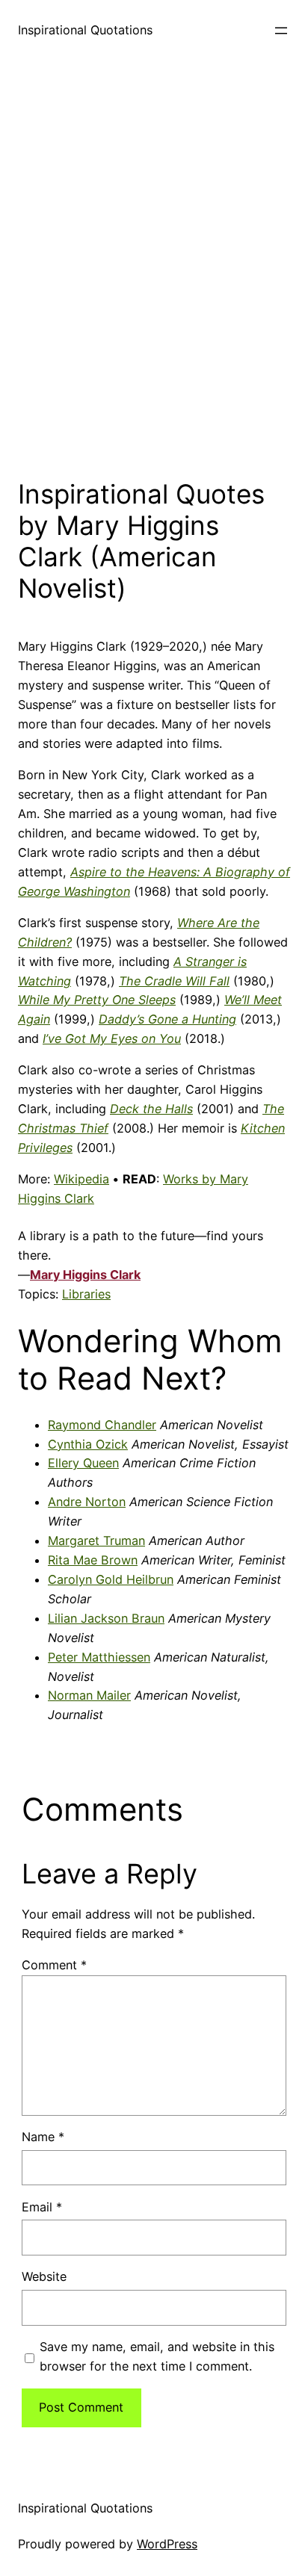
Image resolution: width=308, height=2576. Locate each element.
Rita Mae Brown (93, 1560)
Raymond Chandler (102, 1425)
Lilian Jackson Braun (106, 1618)
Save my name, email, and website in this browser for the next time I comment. (157, 2356)
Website (44, 2276)
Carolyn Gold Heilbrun (111, 1579)
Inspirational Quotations (85, 30)
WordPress (167, 2544)
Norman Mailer (89, 1695)
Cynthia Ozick (88, 1444)
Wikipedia (81, 1179)
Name (43, 2137)
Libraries (86, 1294)
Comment (54, 1965)
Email (42, 2207)
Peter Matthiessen (99, 1657)
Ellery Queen (83, 1463)
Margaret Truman (96, 1541)
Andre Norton (87, 1502)
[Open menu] (281, 31)
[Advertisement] (154, 265)
